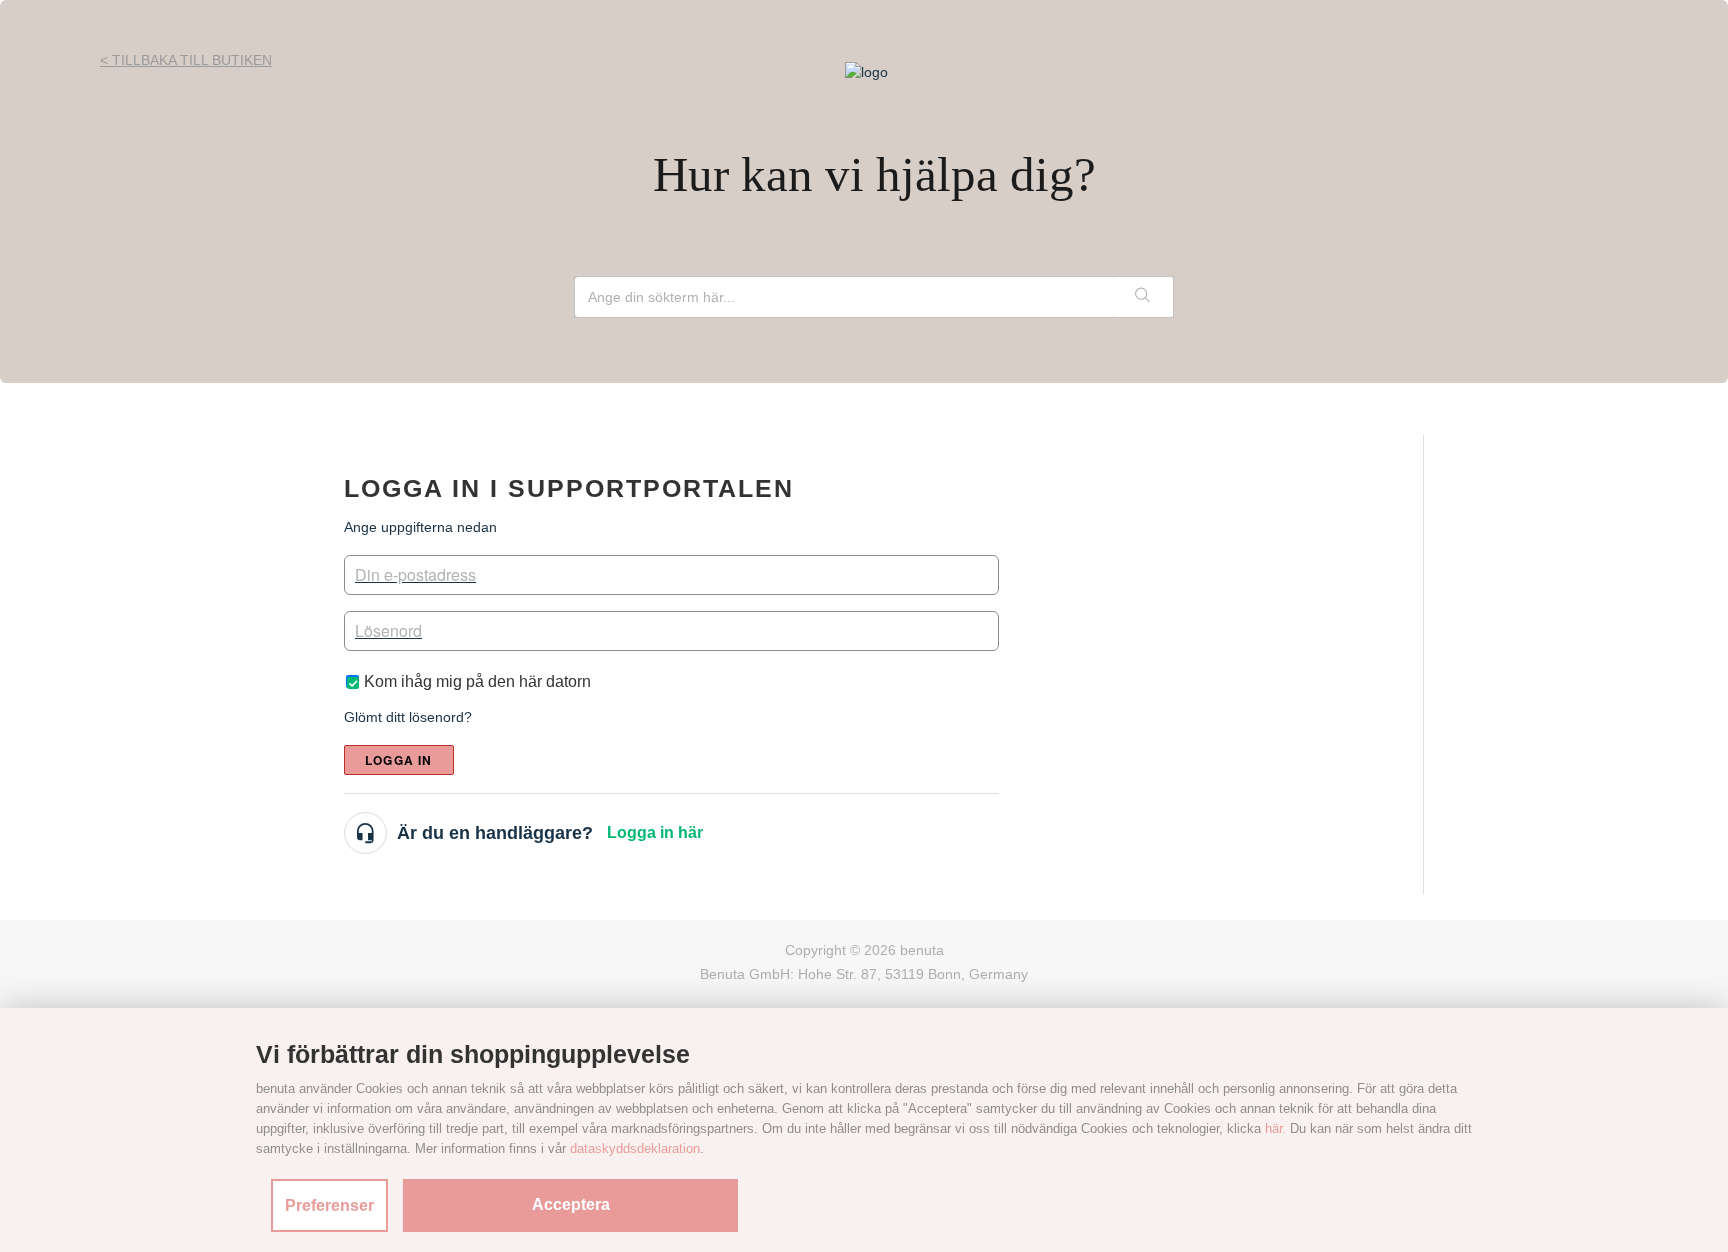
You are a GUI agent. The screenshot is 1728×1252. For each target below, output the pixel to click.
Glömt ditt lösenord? (408, 717)
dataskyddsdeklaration (635, 1148)
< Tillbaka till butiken (186, 60)
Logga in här (655, 832)
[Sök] (1143, 297)
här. (1275, 1128)
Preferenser (329, 1205)
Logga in (399, 760)
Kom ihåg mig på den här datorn (477, 681)
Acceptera (571, 1204)
